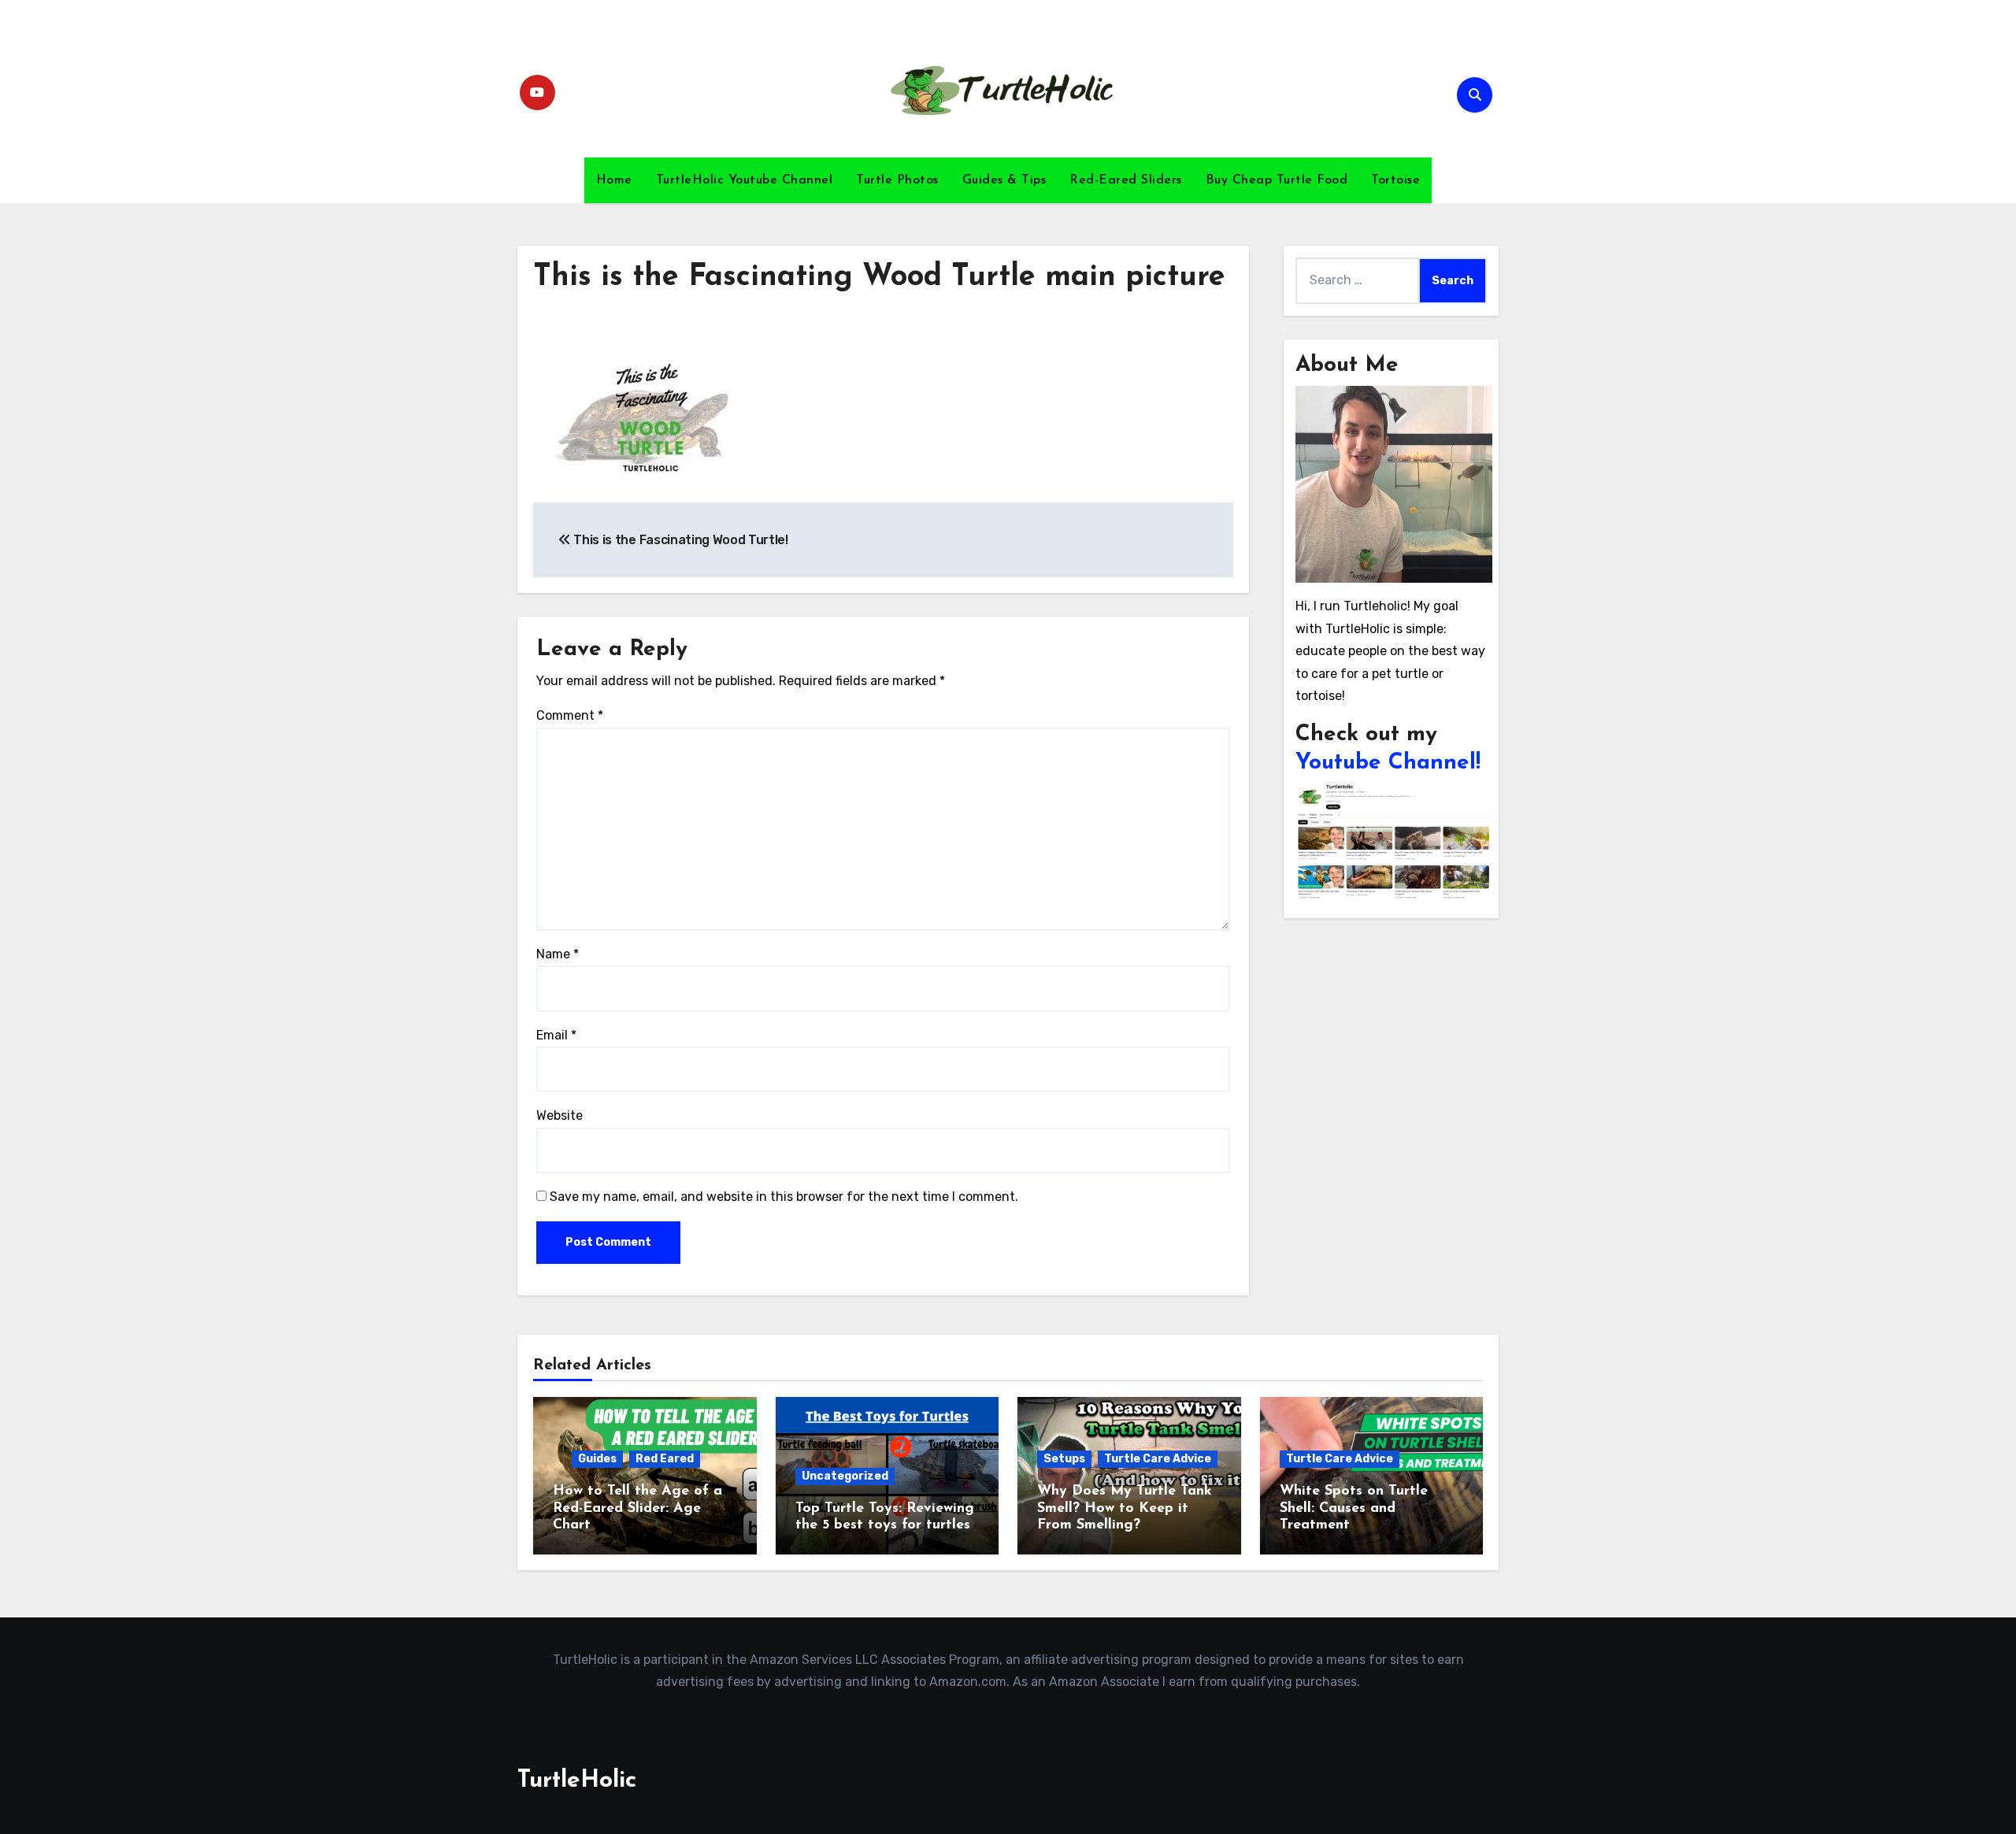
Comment (570, 715)
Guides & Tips (1004, 180)
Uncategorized (845, 1476)
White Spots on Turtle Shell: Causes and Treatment (1354, 1508)
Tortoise (1395, 180)
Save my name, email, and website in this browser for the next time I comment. (784, 1197)
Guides (597, 1459)
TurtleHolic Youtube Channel (745, 180)
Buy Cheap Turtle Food (1277, 180)
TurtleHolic (577, 1781)
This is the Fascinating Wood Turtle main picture (879, 278)
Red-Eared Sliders (1126, 180)
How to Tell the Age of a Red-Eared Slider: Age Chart (637, 1508)
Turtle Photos (897, 180)
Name (558, 954)
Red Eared (665, 1459)
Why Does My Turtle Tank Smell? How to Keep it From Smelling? (1125, 1508)
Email (556, 1035)
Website (560, 1115)
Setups (1064, 1459)
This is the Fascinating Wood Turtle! (680, 540)
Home (614, 180)
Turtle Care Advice (1158, 1459)
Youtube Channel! (1388, 763)
